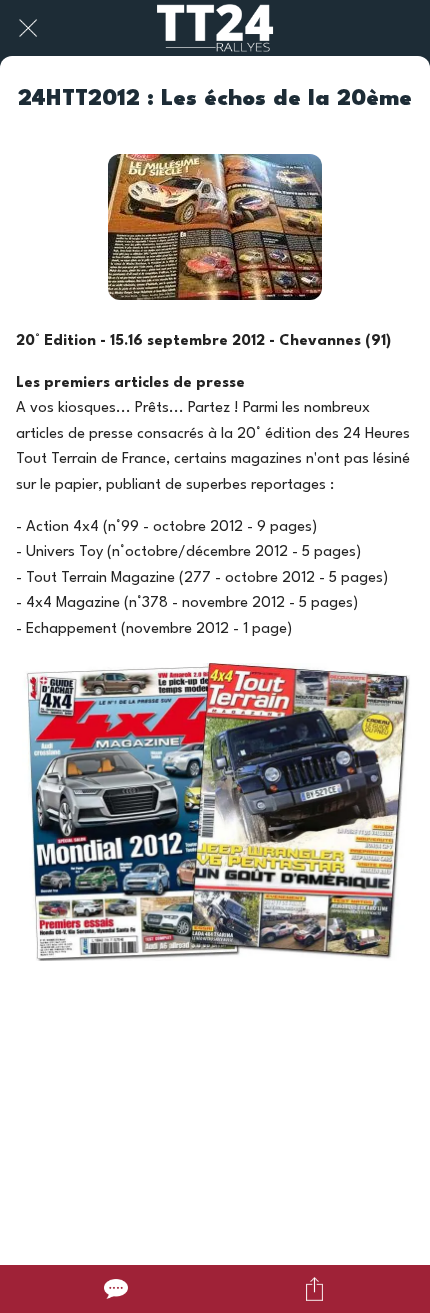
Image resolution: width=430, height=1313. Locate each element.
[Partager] (315, 1289)
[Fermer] (28, 28)
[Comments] (116, 1289)
